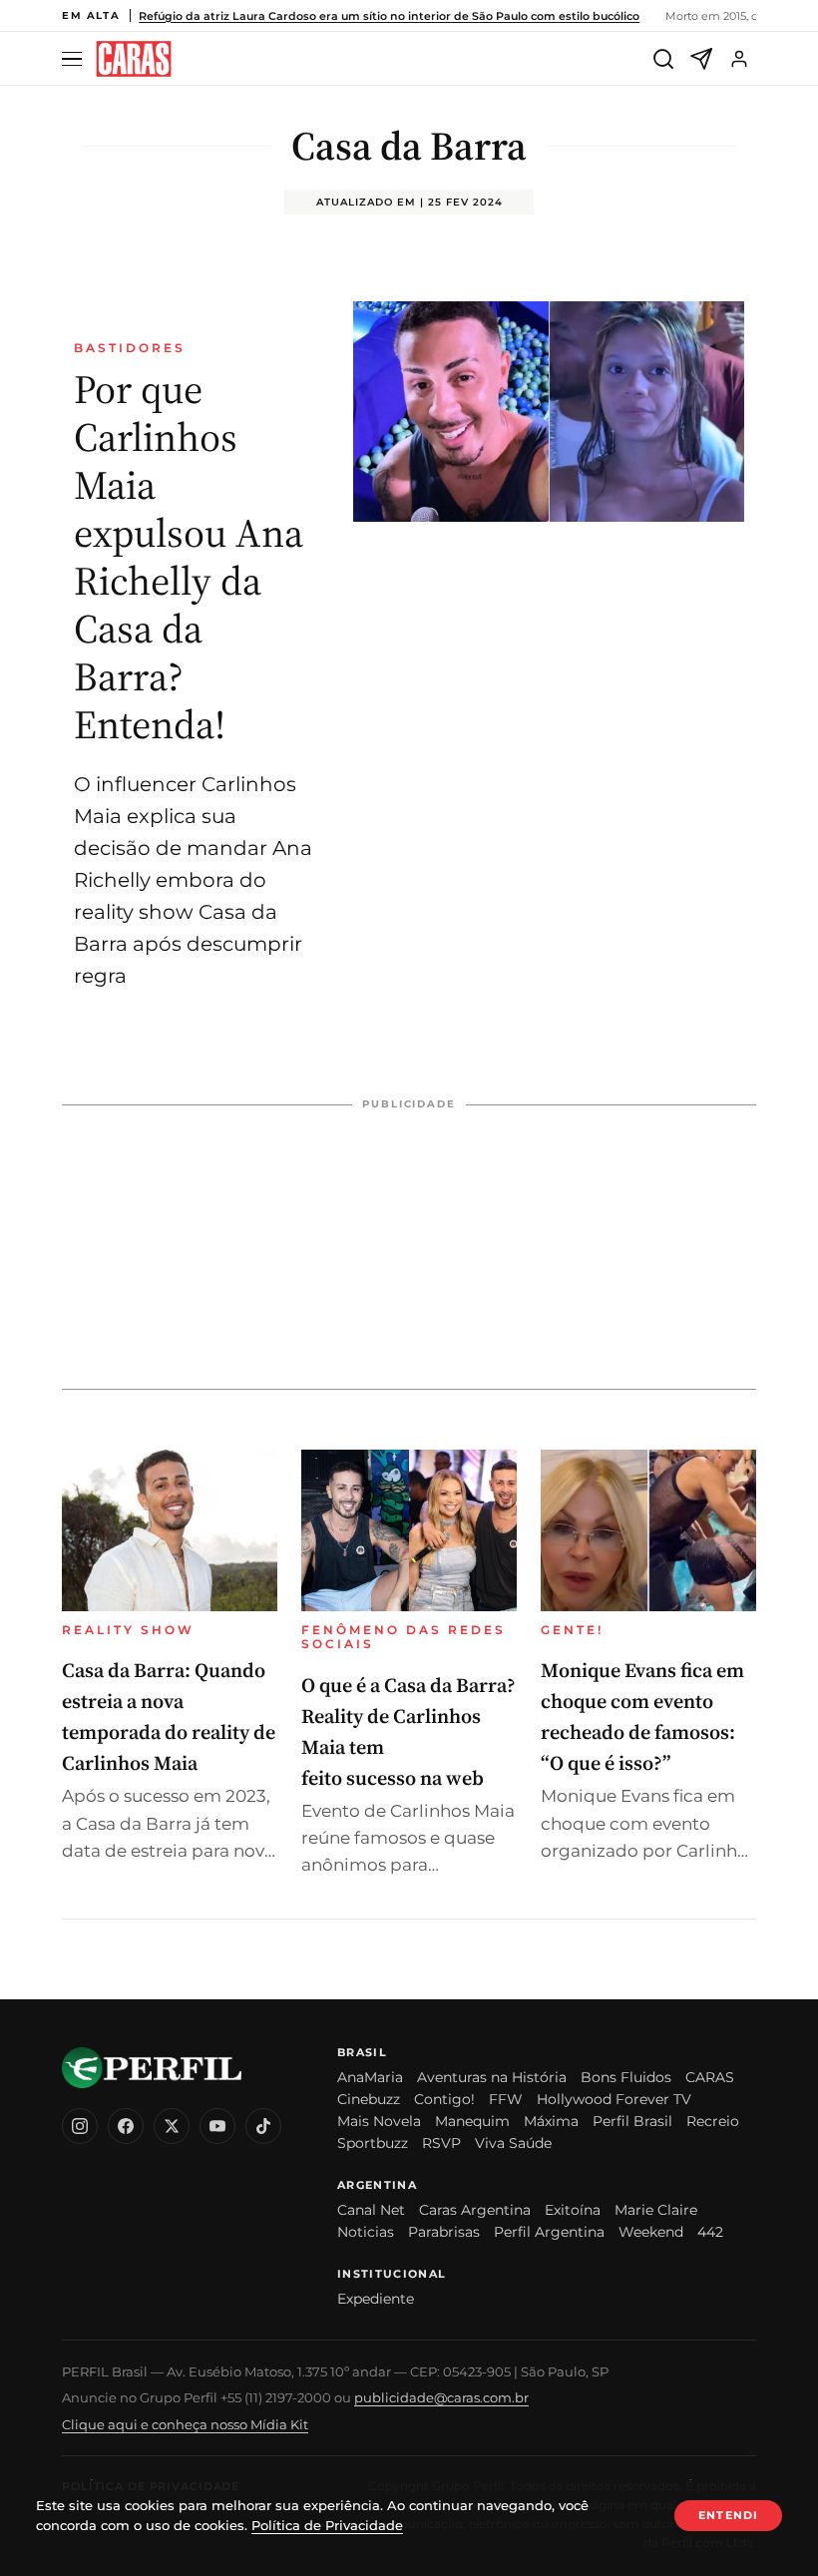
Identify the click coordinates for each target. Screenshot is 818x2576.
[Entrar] (739, 59)
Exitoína (573, 2210)
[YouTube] (217, 2126)
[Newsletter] (701, 59)
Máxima (551, 2121)
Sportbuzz (373, 2143)
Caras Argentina (475, 2210)
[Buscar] (663, 59)
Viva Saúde (513, 2143)
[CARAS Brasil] (134, 59)
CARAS (710, 2077)
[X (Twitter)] (172, 2126)
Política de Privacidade (327, 2525)
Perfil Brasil (632, 2121)
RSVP (441, 2143)
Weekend (651, 2232)
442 (710, 2232)
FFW (506, 2099)
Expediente (376, 2299)
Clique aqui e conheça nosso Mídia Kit (185, 2424)
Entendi (728, 2515)
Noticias (366, 2232)
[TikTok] (263, 2126)
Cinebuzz (369, 2099)
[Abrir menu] (75, 59)
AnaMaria (370, 2077)
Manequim (472, 2121)
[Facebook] (126, 2126)
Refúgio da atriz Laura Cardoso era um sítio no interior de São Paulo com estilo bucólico (389, 16)
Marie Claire (656, 2210)
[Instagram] (80, 2126)
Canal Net (371, 2210)
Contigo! (444, 2099)
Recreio (713, 2121)
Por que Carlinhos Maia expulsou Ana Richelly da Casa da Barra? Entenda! (189, 557)
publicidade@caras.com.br (441, 2397)
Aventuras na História (492, 2077)
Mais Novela (379, 2121)
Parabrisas (444, 2232)
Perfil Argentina (549, 2232)
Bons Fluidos (626, 2077)
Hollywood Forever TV (614, 2099)
